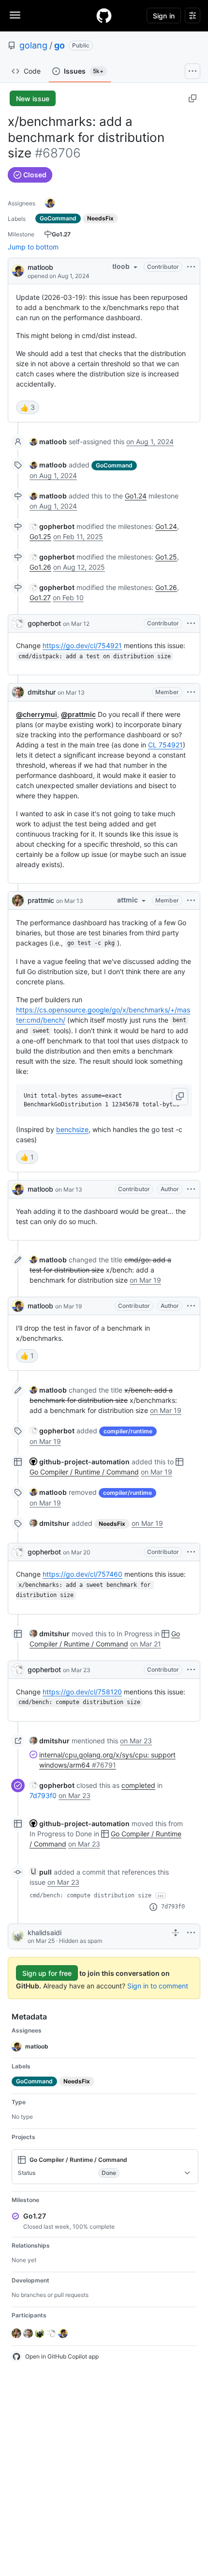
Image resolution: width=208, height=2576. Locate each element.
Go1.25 (40, 536)
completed (138, 1785)
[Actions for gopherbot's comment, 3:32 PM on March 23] (191, 1670)
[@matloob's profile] (18, 270)
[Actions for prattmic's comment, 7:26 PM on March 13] (191, 900)
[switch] (28, 407)
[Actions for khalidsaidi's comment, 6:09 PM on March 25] (191, 1933)
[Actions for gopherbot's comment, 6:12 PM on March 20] (191, 1552)
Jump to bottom (33, 247)
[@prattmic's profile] (18, 900)
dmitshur (42, 692)
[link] (48, 442)
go (59, 45)
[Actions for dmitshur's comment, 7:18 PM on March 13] (191, 692)
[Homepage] (104, 16)
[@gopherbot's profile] (18, 623)
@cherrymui (37, 714)
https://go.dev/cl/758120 (82, 1692)
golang (33, 45)
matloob (40, 267)
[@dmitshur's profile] (18, 692)
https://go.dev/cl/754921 (82, 645)
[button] (180, 1097)
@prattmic (78, 714)
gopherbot (44, 623)
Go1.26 (40, 567)
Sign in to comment (158, 1986)
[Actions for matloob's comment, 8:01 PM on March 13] (191, 1189)
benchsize (72, 1129)
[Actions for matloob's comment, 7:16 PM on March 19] (191, 1306)
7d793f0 (43, 1795)
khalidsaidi (45, 1932)
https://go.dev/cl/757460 (82, 1574)
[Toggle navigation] (15, 15)
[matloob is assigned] (50, 203)
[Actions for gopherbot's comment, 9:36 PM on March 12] (191, 623)
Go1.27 (40, 597)
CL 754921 (165, 745)
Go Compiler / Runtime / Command (84, 1472)
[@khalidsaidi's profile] (18, 1936)
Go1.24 (136, 496)
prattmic (41, 900)
